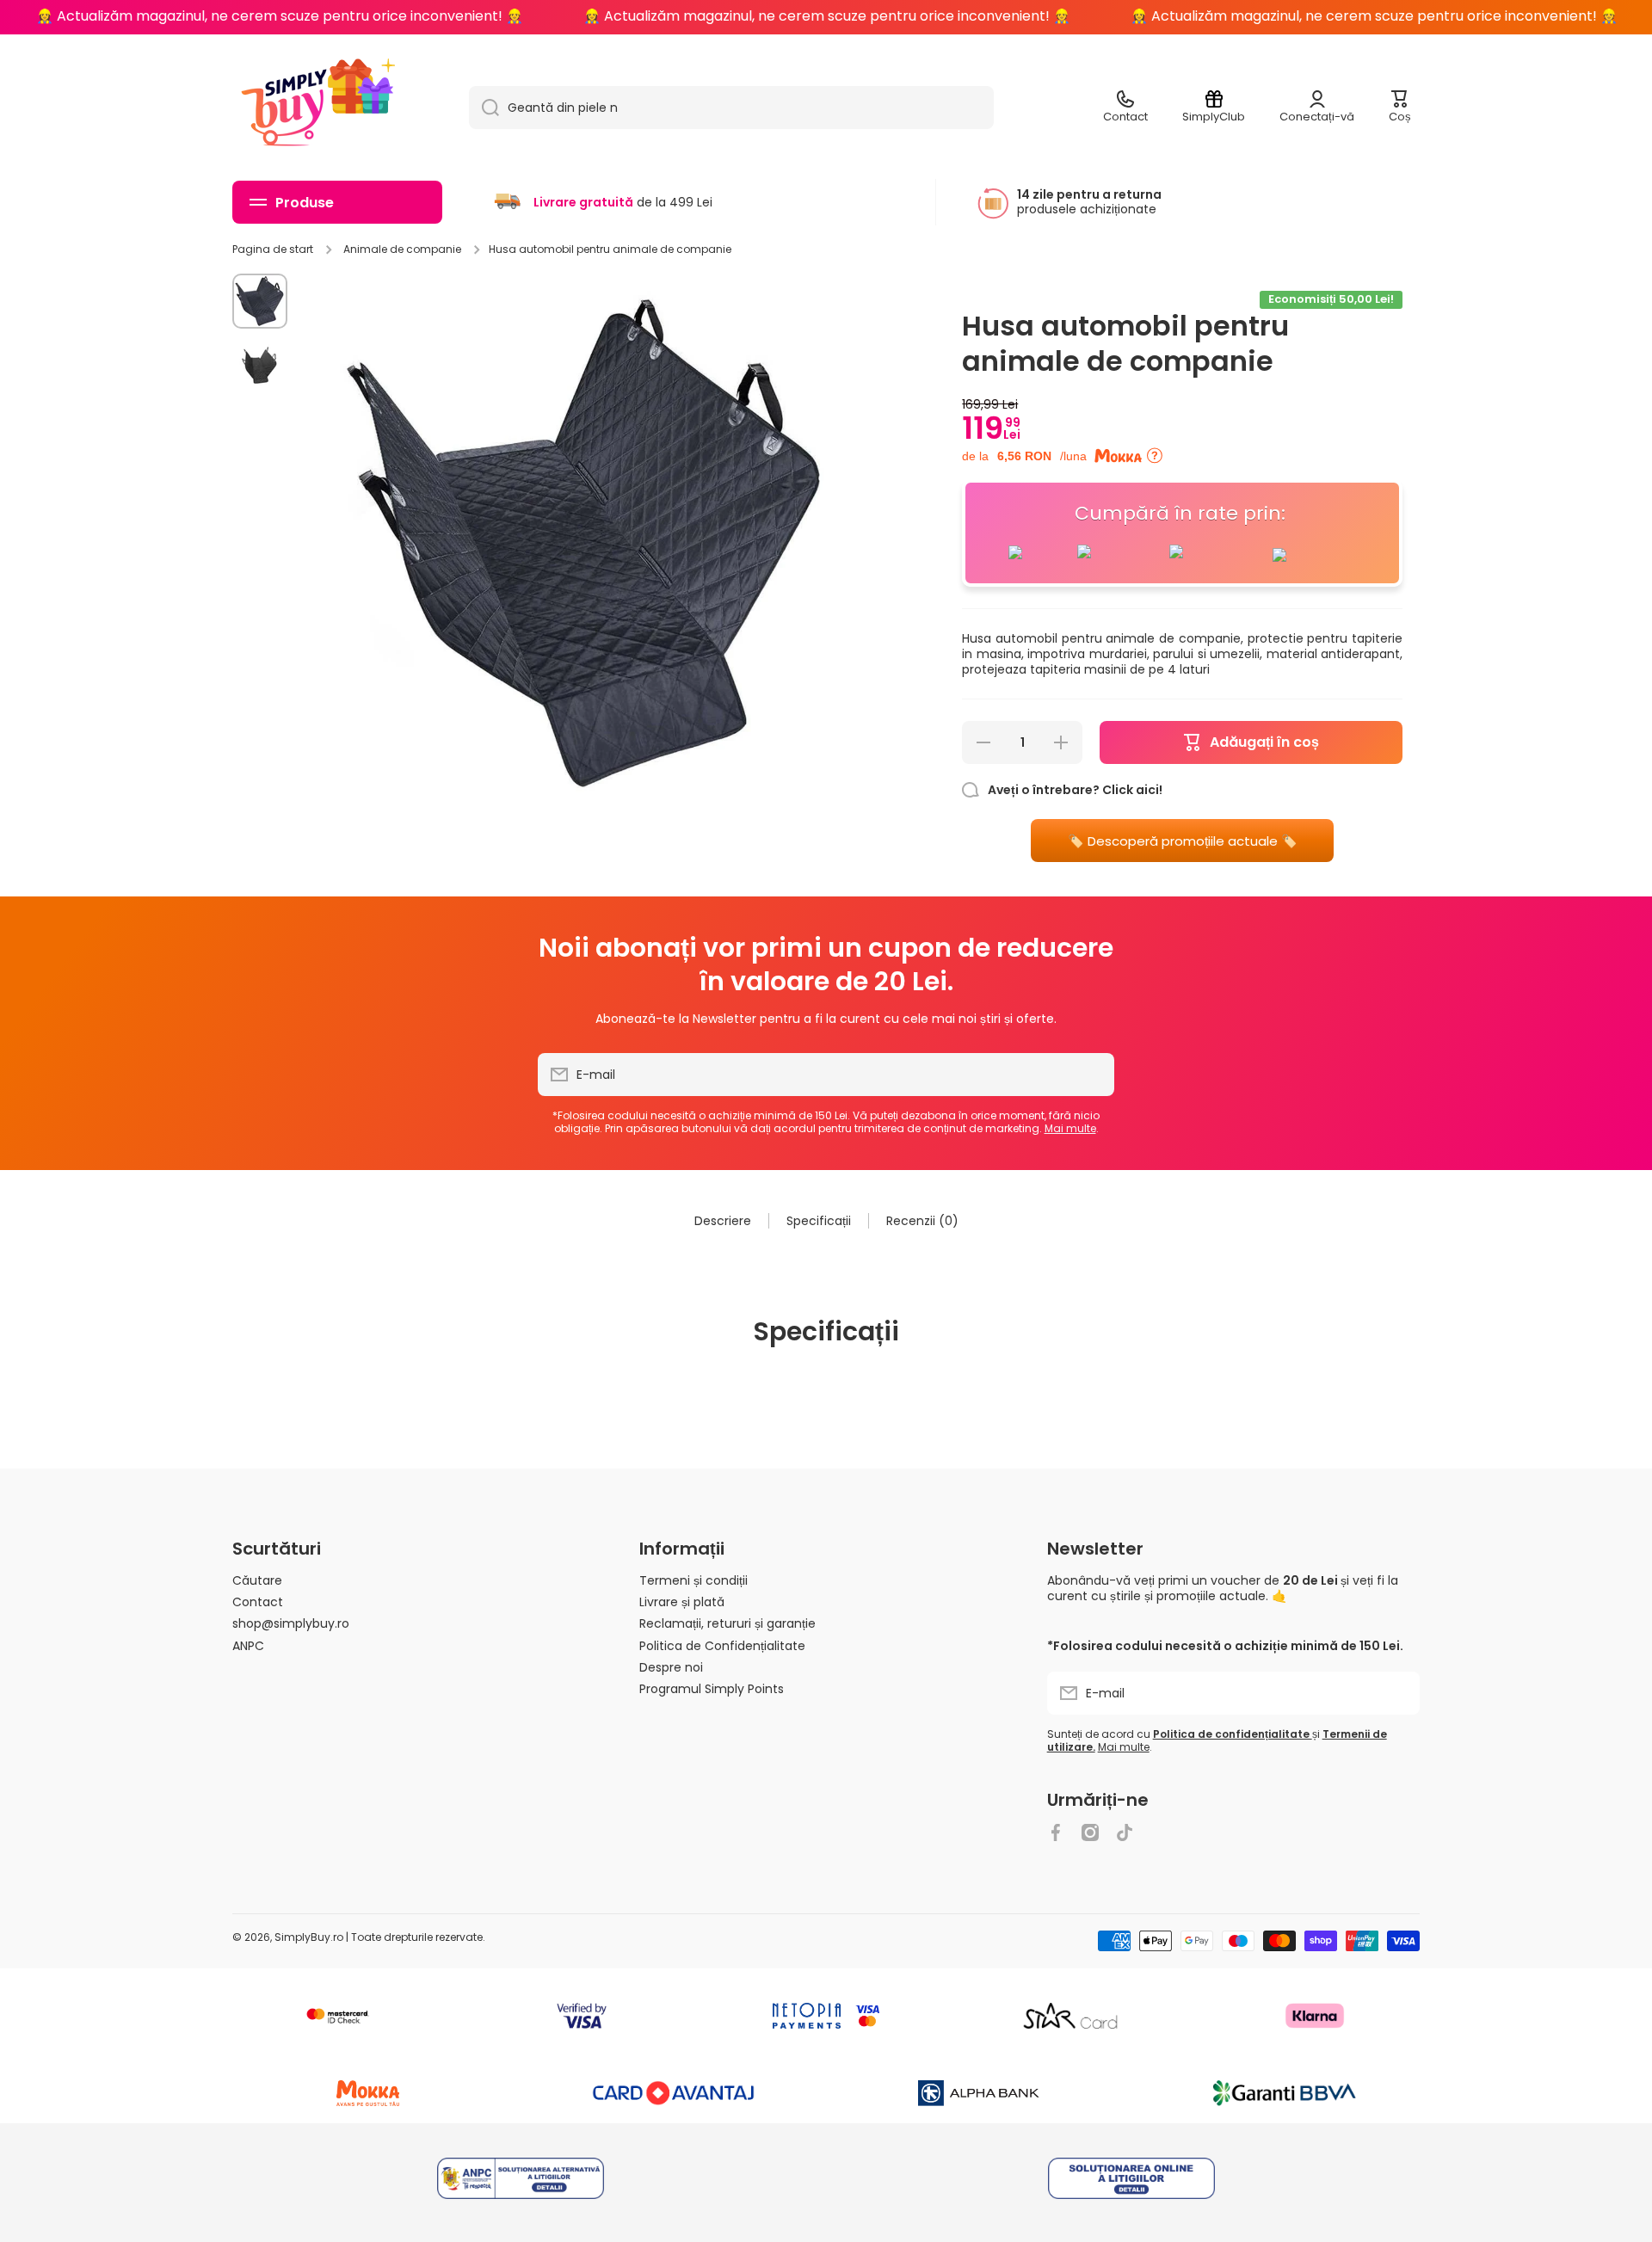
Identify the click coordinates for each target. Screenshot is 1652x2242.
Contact (258, 1601)
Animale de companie (402, 249)
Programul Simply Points (712, 1688)
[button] (1400, 108)
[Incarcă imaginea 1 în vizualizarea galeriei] (260, 301)
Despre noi (671, 1667)
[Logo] (284, 108)
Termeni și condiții (693, 1580)
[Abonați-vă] (1093, 1075)
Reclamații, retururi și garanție (727, 1623)
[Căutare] (484, 108)
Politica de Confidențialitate (722, 1645)
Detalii (521, 2180)
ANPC (248, 1645)
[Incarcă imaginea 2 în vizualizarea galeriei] (260, 365)
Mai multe (1070, 1128)
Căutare (257, 1580)
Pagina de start (273, 249)
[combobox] (731, 108)
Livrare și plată (682, 1601)
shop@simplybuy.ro (291, 1623)
